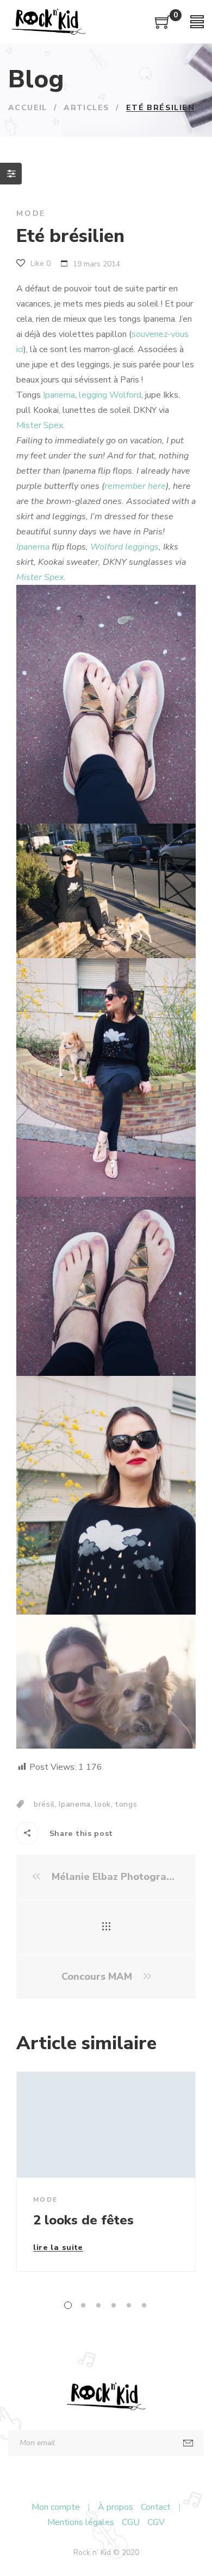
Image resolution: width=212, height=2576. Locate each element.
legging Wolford (110, 395)
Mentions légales (81, 2522)
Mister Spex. (40, 425)
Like (39, 263)
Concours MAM (98, 1977)
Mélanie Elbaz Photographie (114, 1877)
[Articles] (106, 1927)
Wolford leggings (124, 547)
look (103, 1804)
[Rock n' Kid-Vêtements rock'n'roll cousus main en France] (48, 22)
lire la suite (58, 2248)
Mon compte (56, 2507)
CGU (131, 2522)
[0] (163, 26)
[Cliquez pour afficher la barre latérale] (11, 174)
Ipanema (59, 395)
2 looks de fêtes (83, 2220)
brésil (44, 1804)
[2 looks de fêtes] (106, 2125)
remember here (135, 486)
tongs (126, 1804)
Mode (31, 213)
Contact (156, 2507)
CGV (156, 2522)
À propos (116, 2507)
